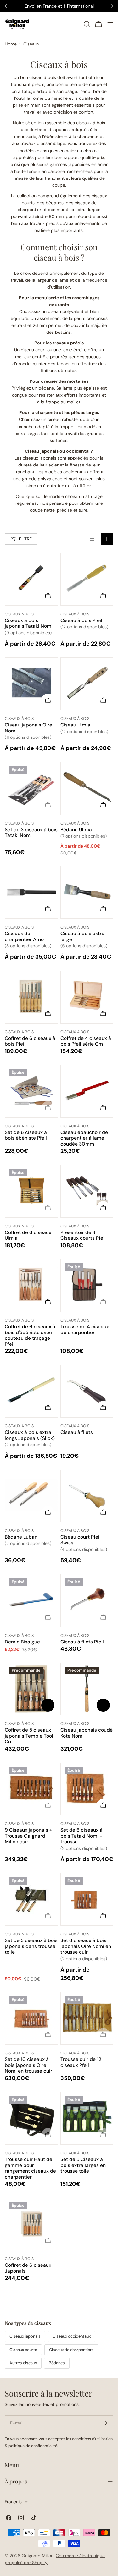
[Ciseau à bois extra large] (87, 892)
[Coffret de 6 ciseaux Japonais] (31, 2224)
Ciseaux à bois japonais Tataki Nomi (29, 623)
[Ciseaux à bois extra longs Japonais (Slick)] (31, 1391)
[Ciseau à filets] (87, 1391)
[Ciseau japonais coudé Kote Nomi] (87, 1690)
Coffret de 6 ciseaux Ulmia (28, 1235)
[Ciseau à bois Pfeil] (87, 579)
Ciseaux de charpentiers (71, 2350)
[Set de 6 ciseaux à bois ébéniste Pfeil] (31, 1091)
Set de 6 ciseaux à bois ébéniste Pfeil (26, 1135)
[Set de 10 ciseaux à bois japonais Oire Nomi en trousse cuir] (31, 2018)
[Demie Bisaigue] (31, 1601)
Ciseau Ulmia (75, 725)
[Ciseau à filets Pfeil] (87, 1600)
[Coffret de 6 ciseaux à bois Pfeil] (31, 997)
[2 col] (107, 539)
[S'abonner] (106, 2423)
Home (11, 44)
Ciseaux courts (23, 2350)
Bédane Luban (21, 1537)
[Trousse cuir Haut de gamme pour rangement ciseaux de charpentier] (31, 2118)
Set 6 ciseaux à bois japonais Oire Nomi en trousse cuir (86, 1946)
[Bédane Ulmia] (87, 788)
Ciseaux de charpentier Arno (24, 936)
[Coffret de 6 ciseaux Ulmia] (31, 1191)
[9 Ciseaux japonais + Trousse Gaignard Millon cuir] (31, 1789)
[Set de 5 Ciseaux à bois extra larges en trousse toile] (87, 2118)
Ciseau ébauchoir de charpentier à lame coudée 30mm (84, 1138)
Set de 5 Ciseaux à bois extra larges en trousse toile (83, 2165)
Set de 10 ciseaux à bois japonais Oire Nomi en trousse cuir (28, 2065)
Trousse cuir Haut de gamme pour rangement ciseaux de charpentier (30, 2168)
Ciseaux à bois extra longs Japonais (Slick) (30, 1435)
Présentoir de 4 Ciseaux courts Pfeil (83, 1235)
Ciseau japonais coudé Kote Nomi (87, 1733)
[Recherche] (87, 24)
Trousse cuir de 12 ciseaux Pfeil (81, 2062)
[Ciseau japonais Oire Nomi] (31, 684)
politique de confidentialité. (33, 2446)
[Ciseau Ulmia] (87, 684)
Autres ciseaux (23, 2363)
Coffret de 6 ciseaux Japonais (28, 2268)
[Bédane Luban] (31, 1496)
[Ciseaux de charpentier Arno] (31, 894)
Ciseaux (31, 44)
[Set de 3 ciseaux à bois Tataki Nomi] (31, 789)
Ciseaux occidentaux (72, 2336)
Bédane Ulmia (76, 830)
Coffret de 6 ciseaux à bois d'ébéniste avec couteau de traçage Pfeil (30, 1335)
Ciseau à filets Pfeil (82, 1642)
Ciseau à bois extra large (82, 936)
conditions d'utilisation (92, 2439)
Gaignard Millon (38, 2556)
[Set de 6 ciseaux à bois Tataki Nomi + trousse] (87, 1789)
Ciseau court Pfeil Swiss (81, 1540)
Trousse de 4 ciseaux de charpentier (85, 1329)
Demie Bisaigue (22, 1642)
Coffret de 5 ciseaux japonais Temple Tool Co (29, 1736)
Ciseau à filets (77, 1432)
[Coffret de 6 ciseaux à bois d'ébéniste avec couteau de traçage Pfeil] (31, 1285)
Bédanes (57, 2363)
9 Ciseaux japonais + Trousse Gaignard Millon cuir (28, 1836)
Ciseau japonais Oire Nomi (28, 728)
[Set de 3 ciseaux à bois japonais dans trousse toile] (31, 1900)
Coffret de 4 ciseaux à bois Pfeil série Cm (86, 1041)
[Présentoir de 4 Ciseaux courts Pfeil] (87, 1191)
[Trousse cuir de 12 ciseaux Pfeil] (87, 2018)
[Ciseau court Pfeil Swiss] (87, 1496)
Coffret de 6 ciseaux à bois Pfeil (30, 1041)
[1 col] (92, 539)
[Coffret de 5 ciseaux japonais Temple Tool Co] (31, 1690)
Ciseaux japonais (25, 2336)
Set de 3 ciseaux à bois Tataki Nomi (31, 833)
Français (13, 2502)
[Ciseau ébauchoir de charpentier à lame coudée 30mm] (87, 1091)
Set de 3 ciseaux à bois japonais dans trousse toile (31, 1946)
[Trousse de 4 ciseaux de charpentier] (87, 1285)
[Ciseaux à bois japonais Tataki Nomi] (31, 579)
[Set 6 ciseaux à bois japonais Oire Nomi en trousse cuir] (87, 1900)
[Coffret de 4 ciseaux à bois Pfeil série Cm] (87, 997)
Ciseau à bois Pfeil (81, 620)
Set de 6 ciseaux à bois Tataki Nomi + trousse (81, 1836)
